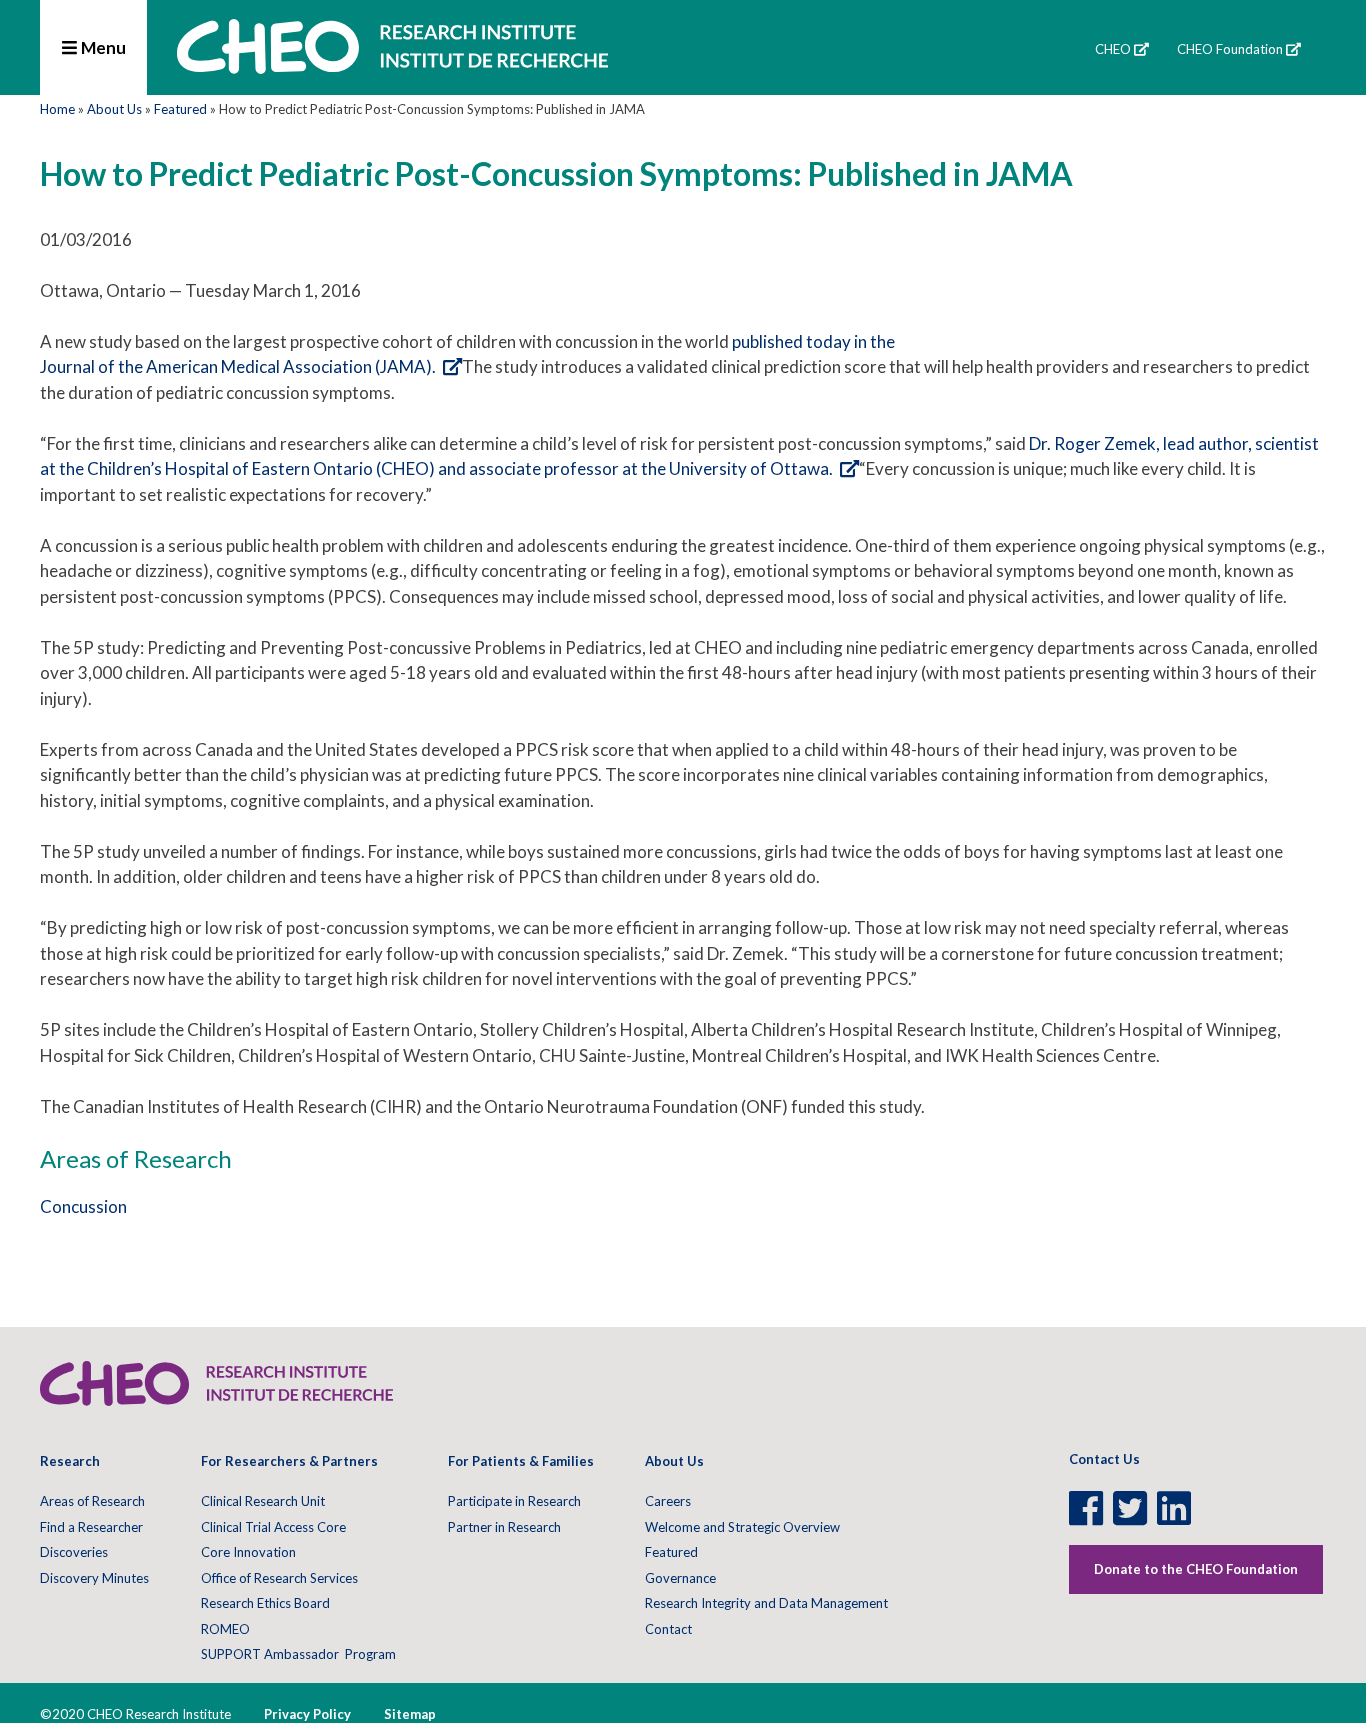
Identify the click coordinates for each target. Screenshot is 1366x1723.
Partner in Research (504, 1527)
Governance (680, 1578)
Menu (102, 47)
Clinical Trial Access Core (273, 1527)
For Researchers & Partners (289, 1461)
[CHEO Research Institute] (392, 67)
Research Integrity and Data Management (766, 1603)
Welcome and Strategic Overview (742, 1527)
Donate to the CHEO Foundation (1196, 1569)
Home (57, 109)
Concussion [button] (83, 1206)
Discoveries (74, 1552)
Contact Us (1104, 1459)
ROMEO (225, 1629)
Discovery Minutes (94, 1578)
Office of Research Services (279, 1578)
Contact (668, 1629)
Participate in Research (514, 1501)
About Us (114, 109)
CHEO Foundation (1230, 49)
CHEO (1113, 49)
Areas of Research (92, 1501)
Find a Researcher (91, 1527)
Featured (180, 109)
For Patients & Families (521, 1461)
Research (70, 1461)
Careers (668, 1501)
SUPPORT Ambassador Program (298, 1654)
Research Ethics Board (265, 1603)
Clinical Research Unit (263, 1501)
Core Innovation (248, 1552)
